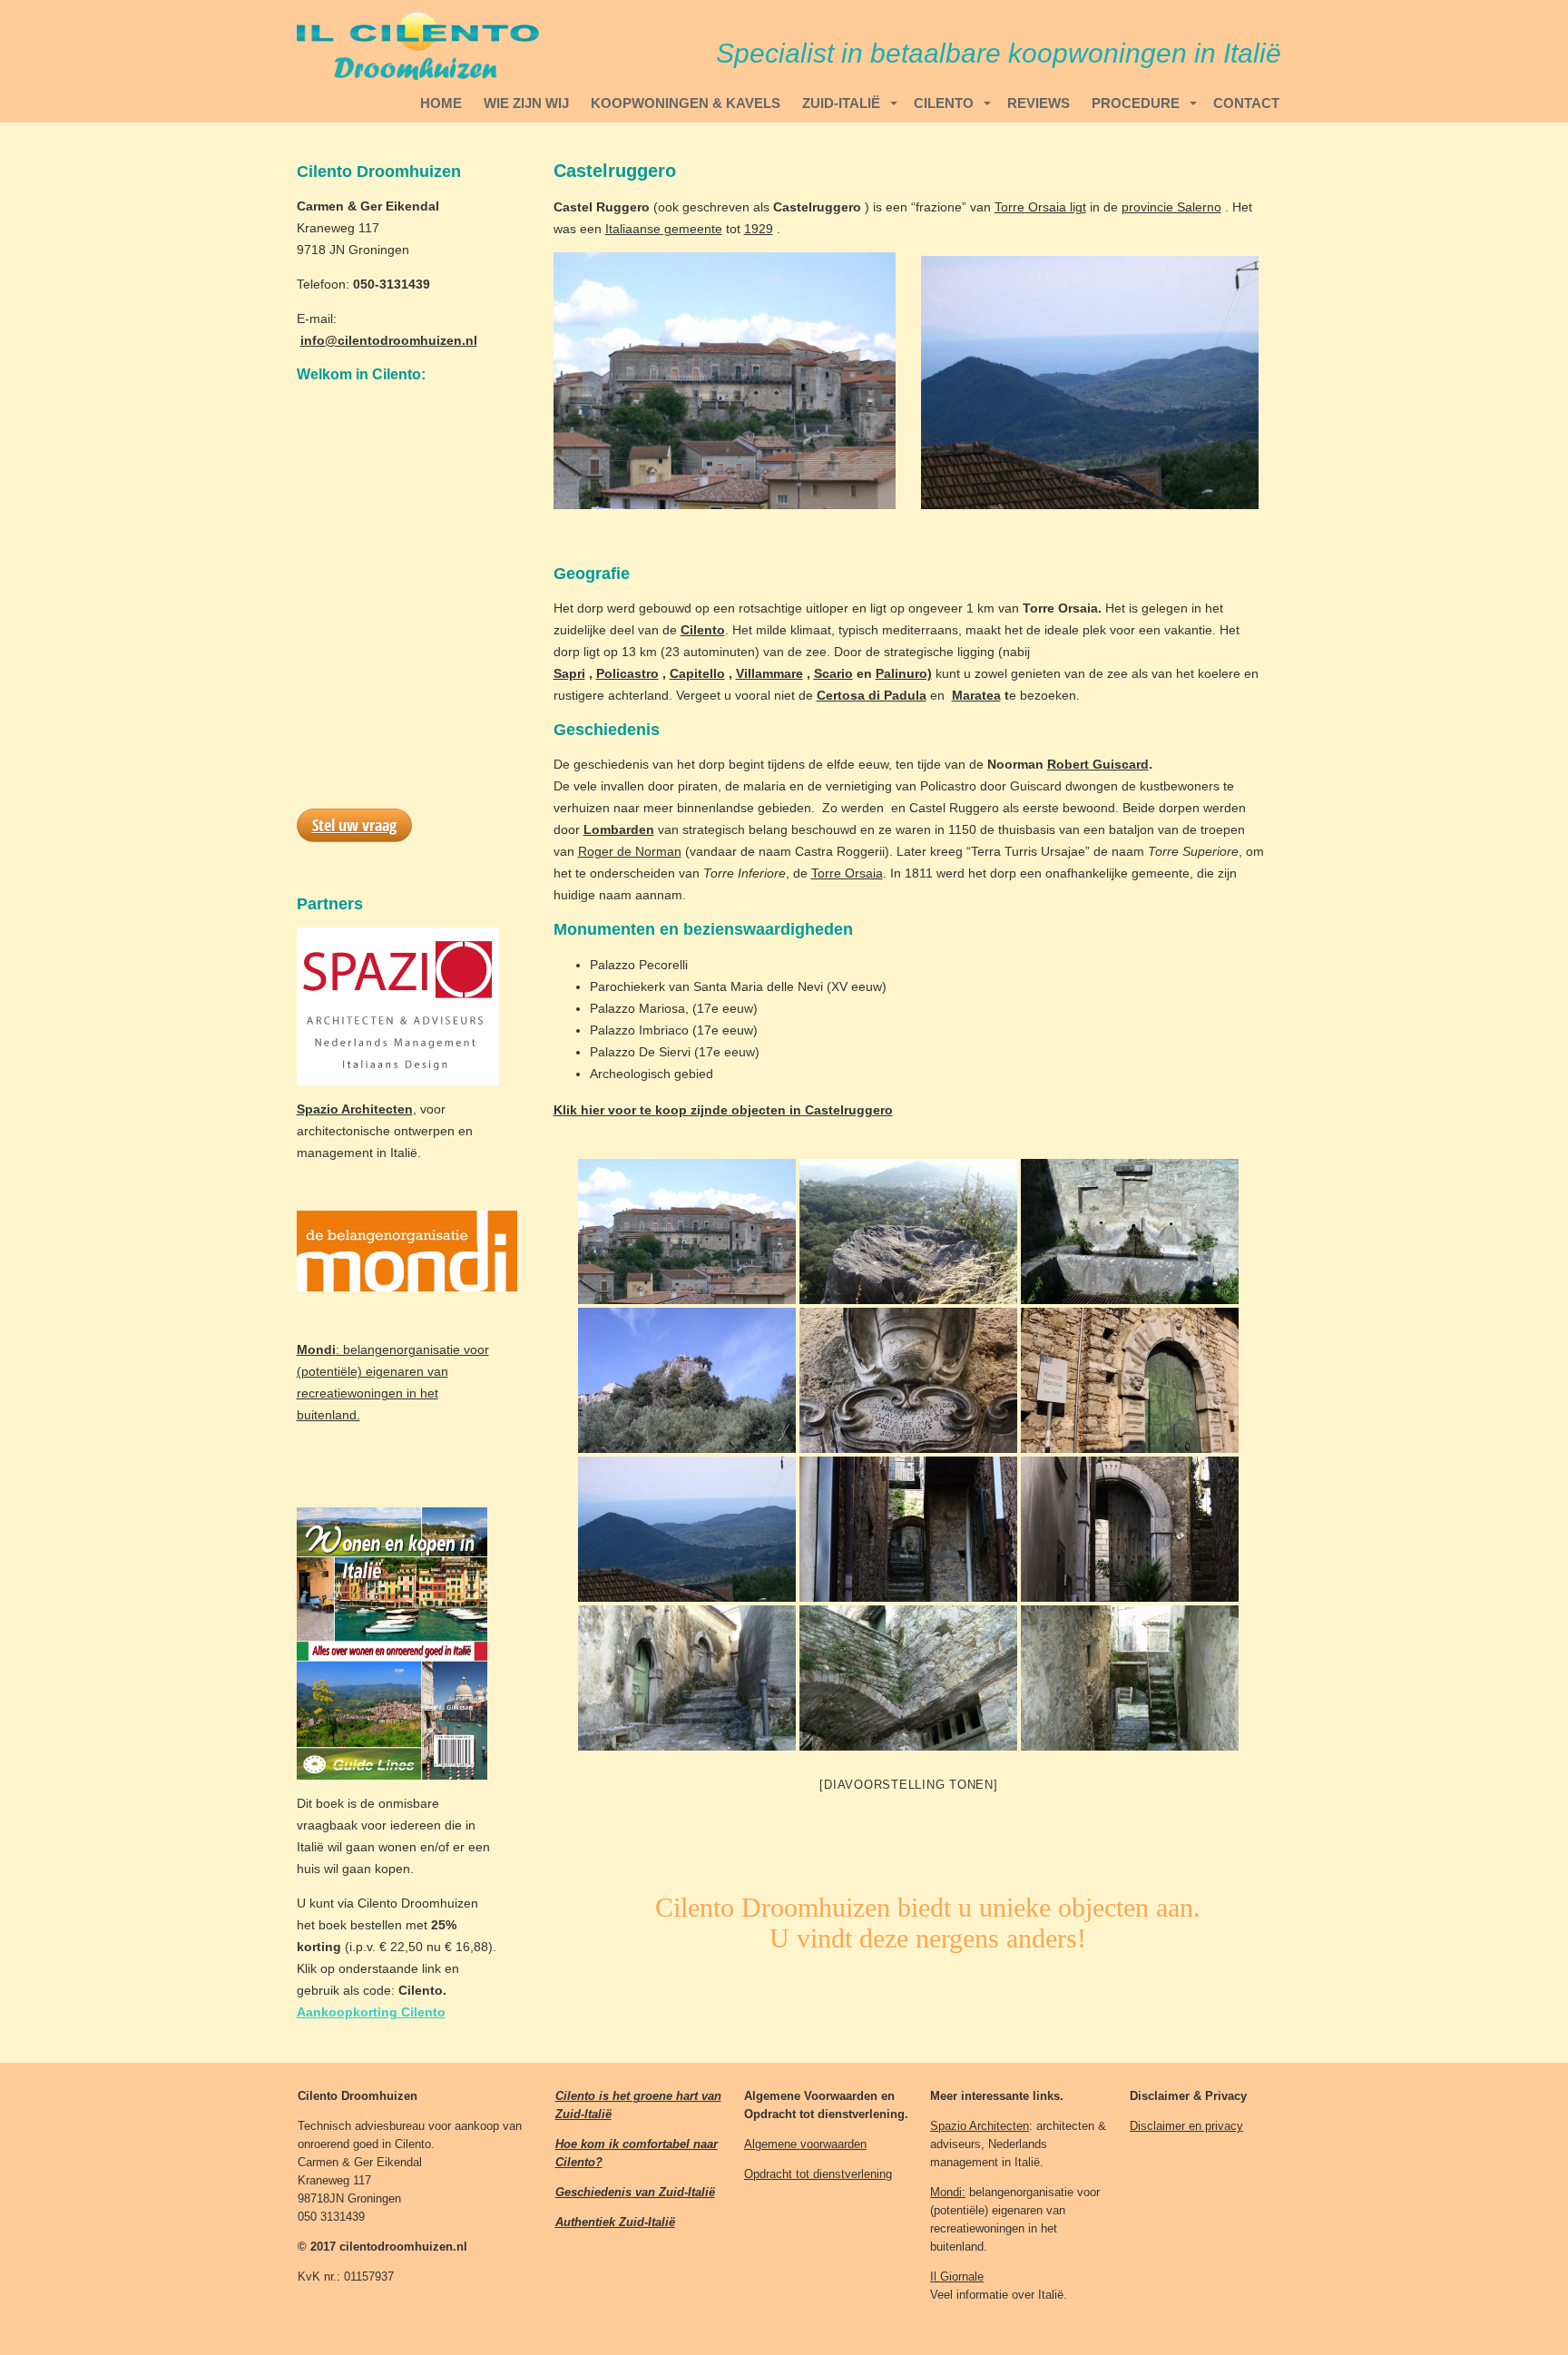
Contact (1246, 103)
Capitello (697, 673)
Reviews (1039, 103)
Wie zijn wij (526, 103)
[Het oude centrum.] (908, 1529)
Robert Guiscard (1098, 764)
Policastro (627, 673)
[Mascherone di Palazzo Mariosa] (908, 1380)
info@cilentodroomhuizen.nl (389, 340)
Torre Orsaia (847, 873)
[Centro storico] (1130, 1529)
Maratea (976, 695)
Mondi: (948, 2192)
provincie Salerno (1171, 207)
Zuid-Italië (841, 103)
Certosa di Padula (872, 695)
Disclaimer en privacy (1186, 2126)
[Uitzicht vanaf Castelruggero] (908, 1231)
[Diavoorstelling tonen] (908, 1785)
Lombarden (619, 829)
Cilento (944, 103)
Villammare (769, 673)
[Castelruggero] (687, 1231)
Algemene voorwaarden (805, 2144)
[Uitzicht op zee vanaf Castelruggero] (687, 1529)
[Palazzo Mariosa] (1130, 1380)
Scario (833, 673)
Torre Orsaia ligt (1040, 207)
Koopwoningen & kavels (686, 103)
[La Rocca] (687, 1380)
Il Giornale (957, 2276)
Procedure (1136, 103)
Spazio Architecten (980, 2126)
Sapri (569, 673)
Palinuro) (904, 673)
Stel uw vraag (354, 825)
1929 (759, 229)
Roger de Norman (630, 851)
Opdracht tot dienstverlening (818, 2174)
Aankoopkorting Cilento (371, 2012)
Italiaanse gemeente (664, 229)
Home (441, 103)
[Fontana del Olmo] (1130, 1231)
